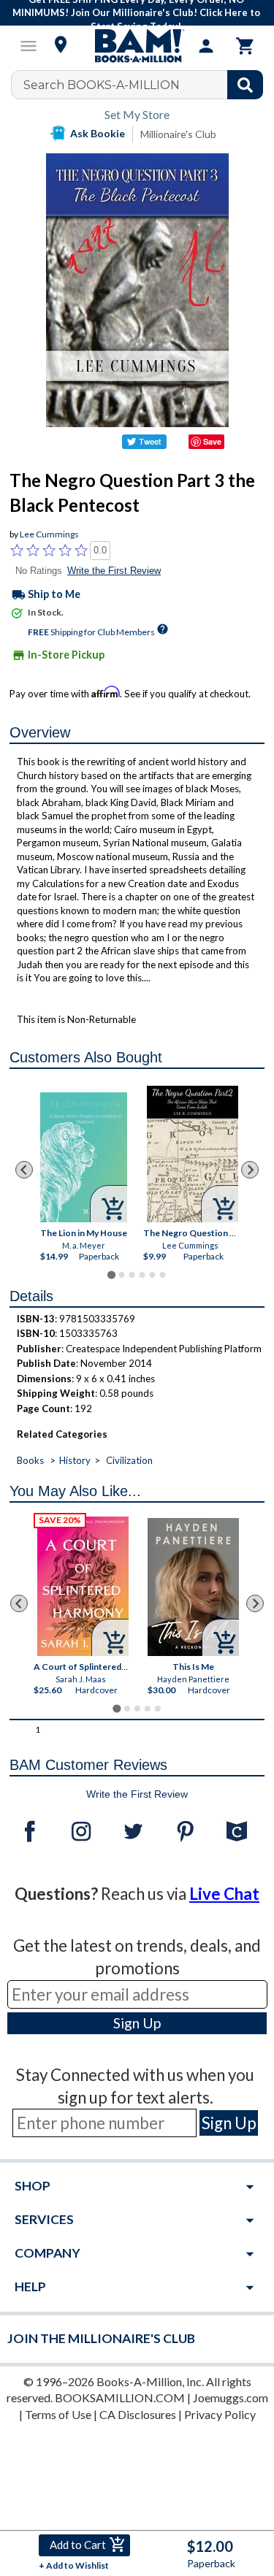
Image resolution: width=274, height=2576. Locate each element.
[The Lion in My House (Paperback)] (84, 1157)
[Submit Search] (245, 85)
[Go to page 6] (162, 1275)
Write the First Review (114, 571)
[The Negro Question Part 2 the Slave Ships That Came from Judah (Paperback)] (193, 1154)
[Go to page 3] (132, 1275)
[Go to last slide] (24, 1170)
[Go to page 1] (111, 1274)
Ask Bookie (98, 133)
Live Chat (224, 1894)
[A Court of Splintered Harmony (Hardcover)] (83, 1586)
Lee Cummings (49, 534)
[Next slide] (250, 1170)
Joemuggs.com (231, 2397)
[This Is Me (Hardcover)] (193, 1587)
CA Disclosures (138, 2414)
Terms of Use (58, 2414)
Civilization (129, 1460)
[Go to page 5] (152, 1275)
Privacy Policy (220, 2414)
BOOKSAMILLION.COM (120, 2397)
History (75, 1460)
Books (30, 1460)
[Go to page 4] (142, 1275)
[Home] (137, 46)
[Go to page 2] (121, 1275)
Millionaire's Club (178, 134)
